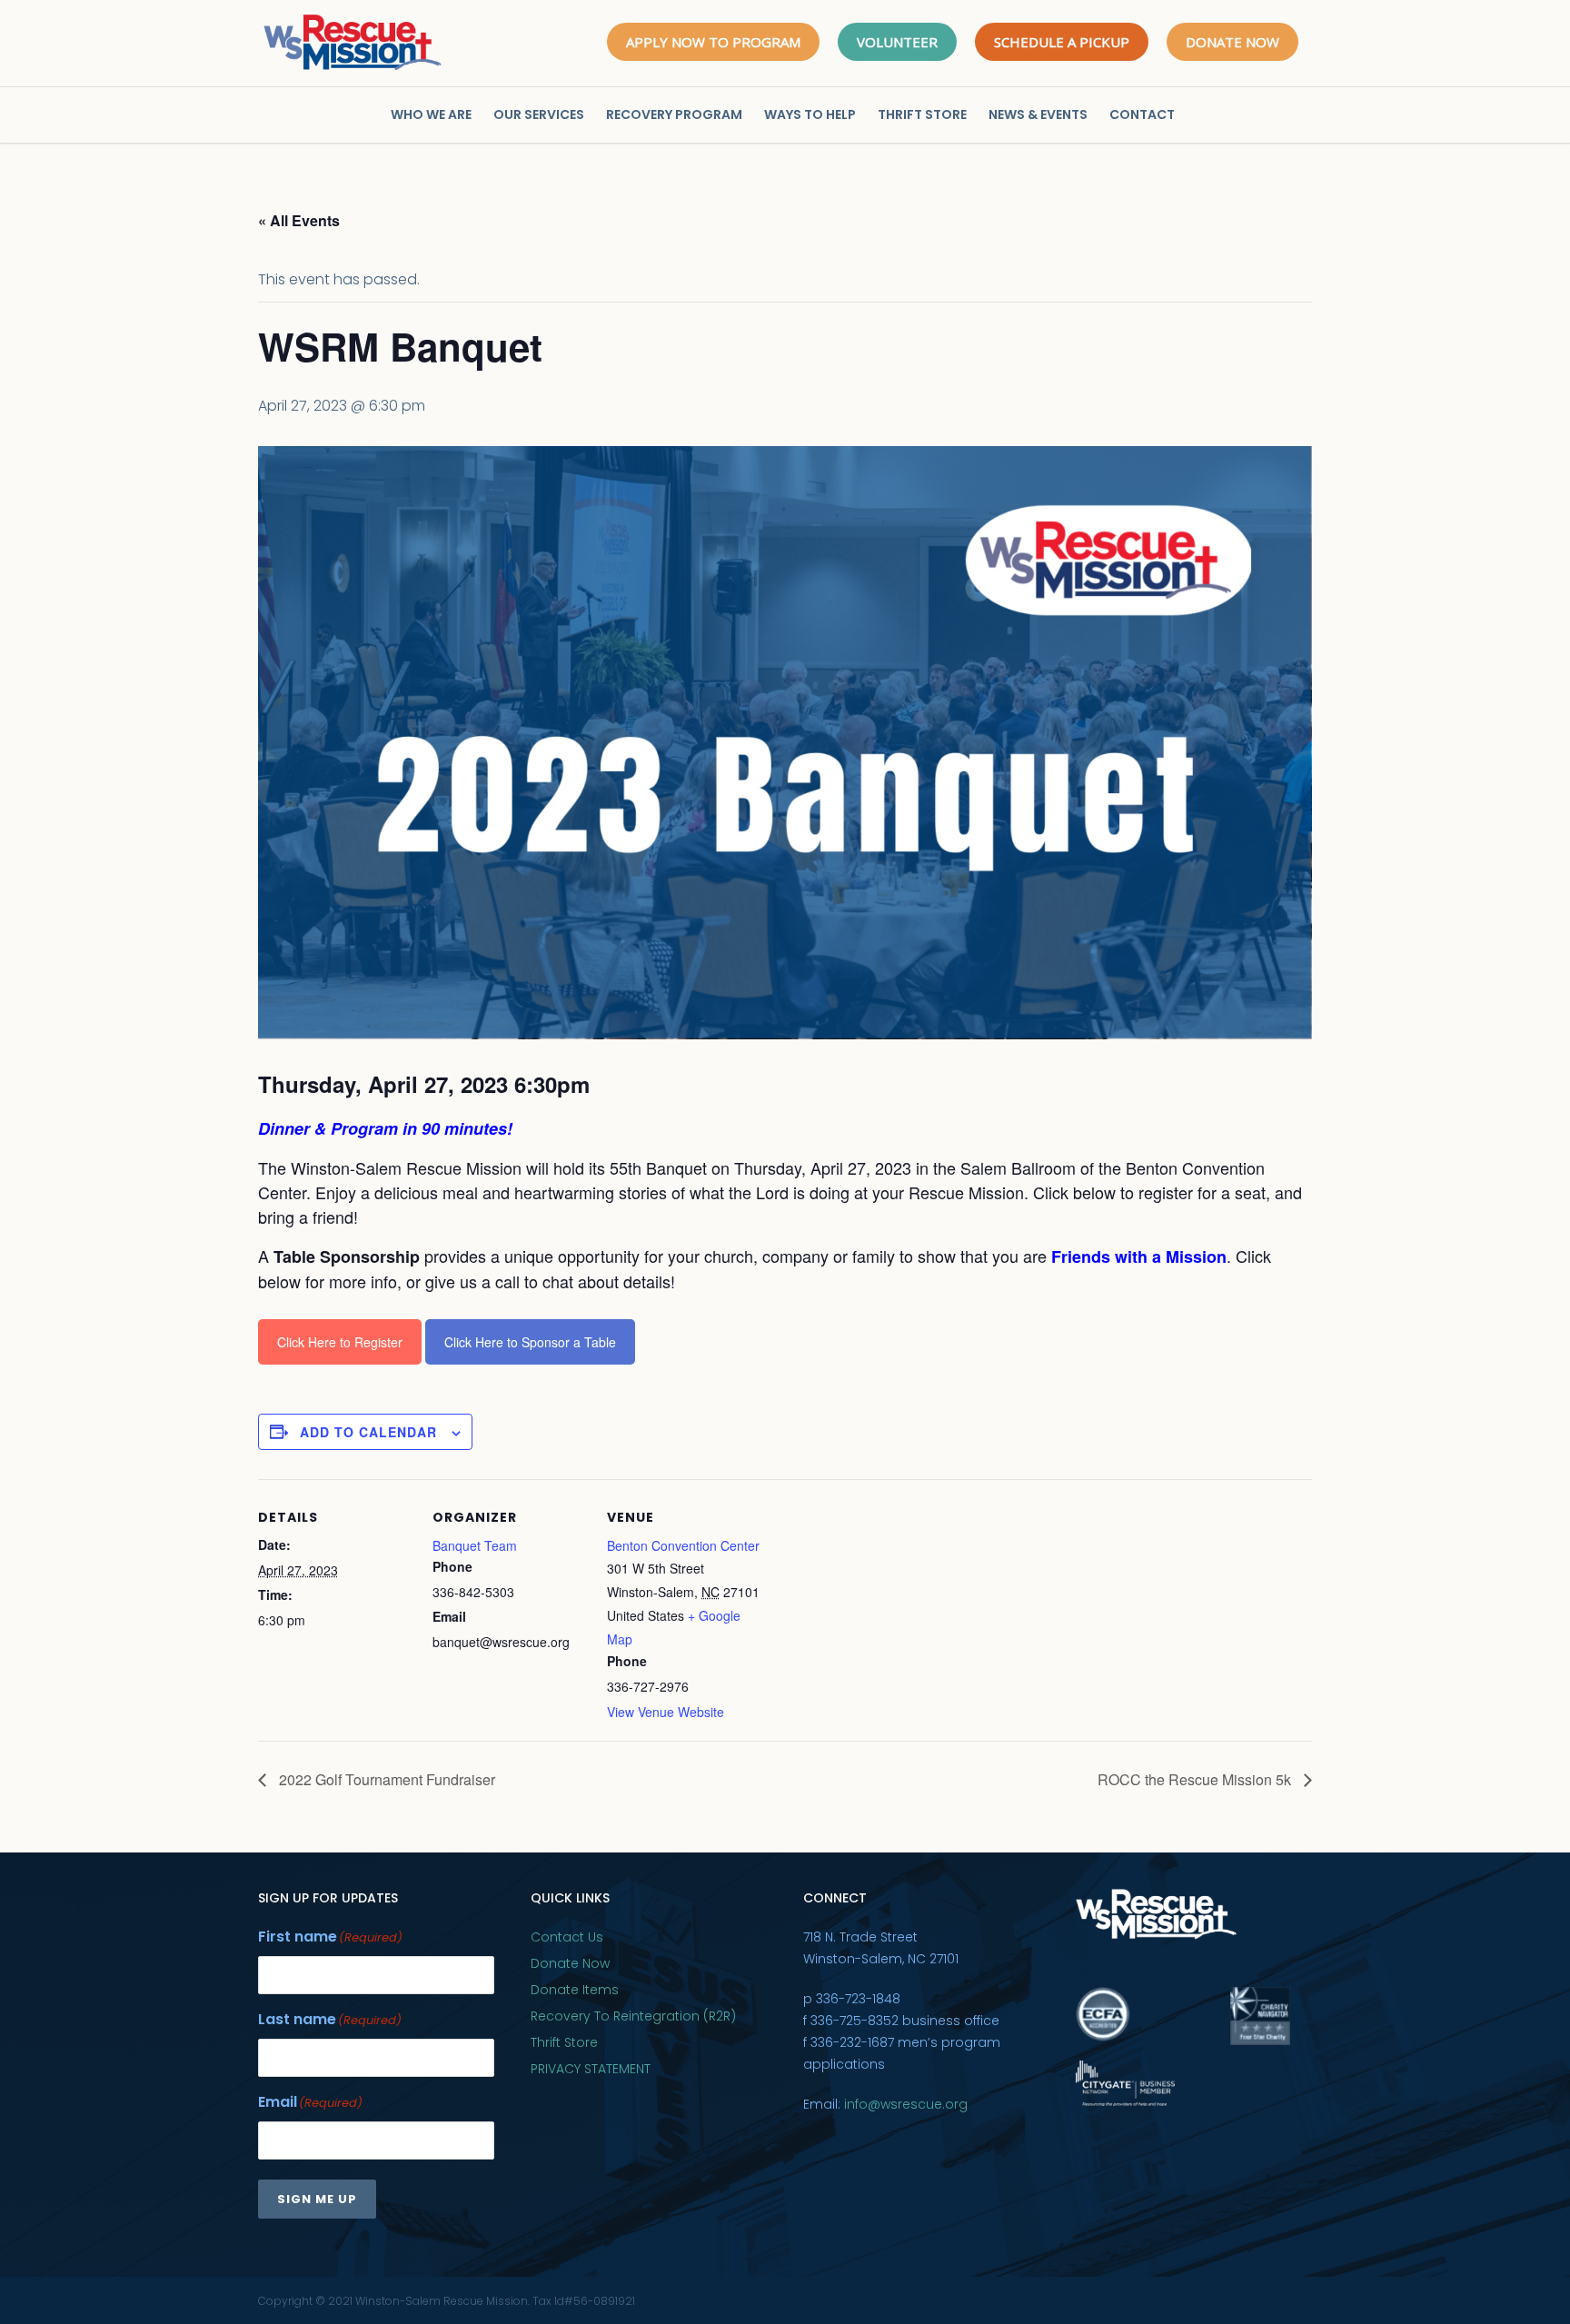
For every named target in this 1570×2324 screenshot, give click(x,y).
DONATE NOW (1232, 42)
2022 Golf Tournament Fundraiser (385, 1779)
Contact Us (567, 1937)
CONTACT (1142, 114)
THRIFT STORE (922, 114)
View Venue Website (666, 1712)
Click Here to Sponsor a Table (530, 1342)
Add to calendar (368, 1432)
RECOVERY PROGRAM (674, 114)
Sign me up (317, 2199)
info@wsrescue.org (906, 2104)
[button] (785, 1181)
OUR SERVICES (539, 114)
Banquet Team (475, 1545)
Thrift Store (564, 2042)
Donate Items (575, 1990)
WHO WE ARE (431, 114)
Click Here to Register (340, 1342)
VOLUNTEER (897, 42)
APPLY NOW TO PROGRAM (713, 42)
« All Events (299, 220)
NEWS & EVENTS (1038, 114)
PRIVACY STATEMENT (591, 2069)
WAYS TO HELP (810, 114)
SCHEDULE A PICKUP (1062, 42)
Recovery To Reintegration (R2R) (633, 2016)
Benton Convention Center (683, 1545)
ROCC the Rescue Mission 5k (1196, 1779)
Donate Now (570, 1963)
